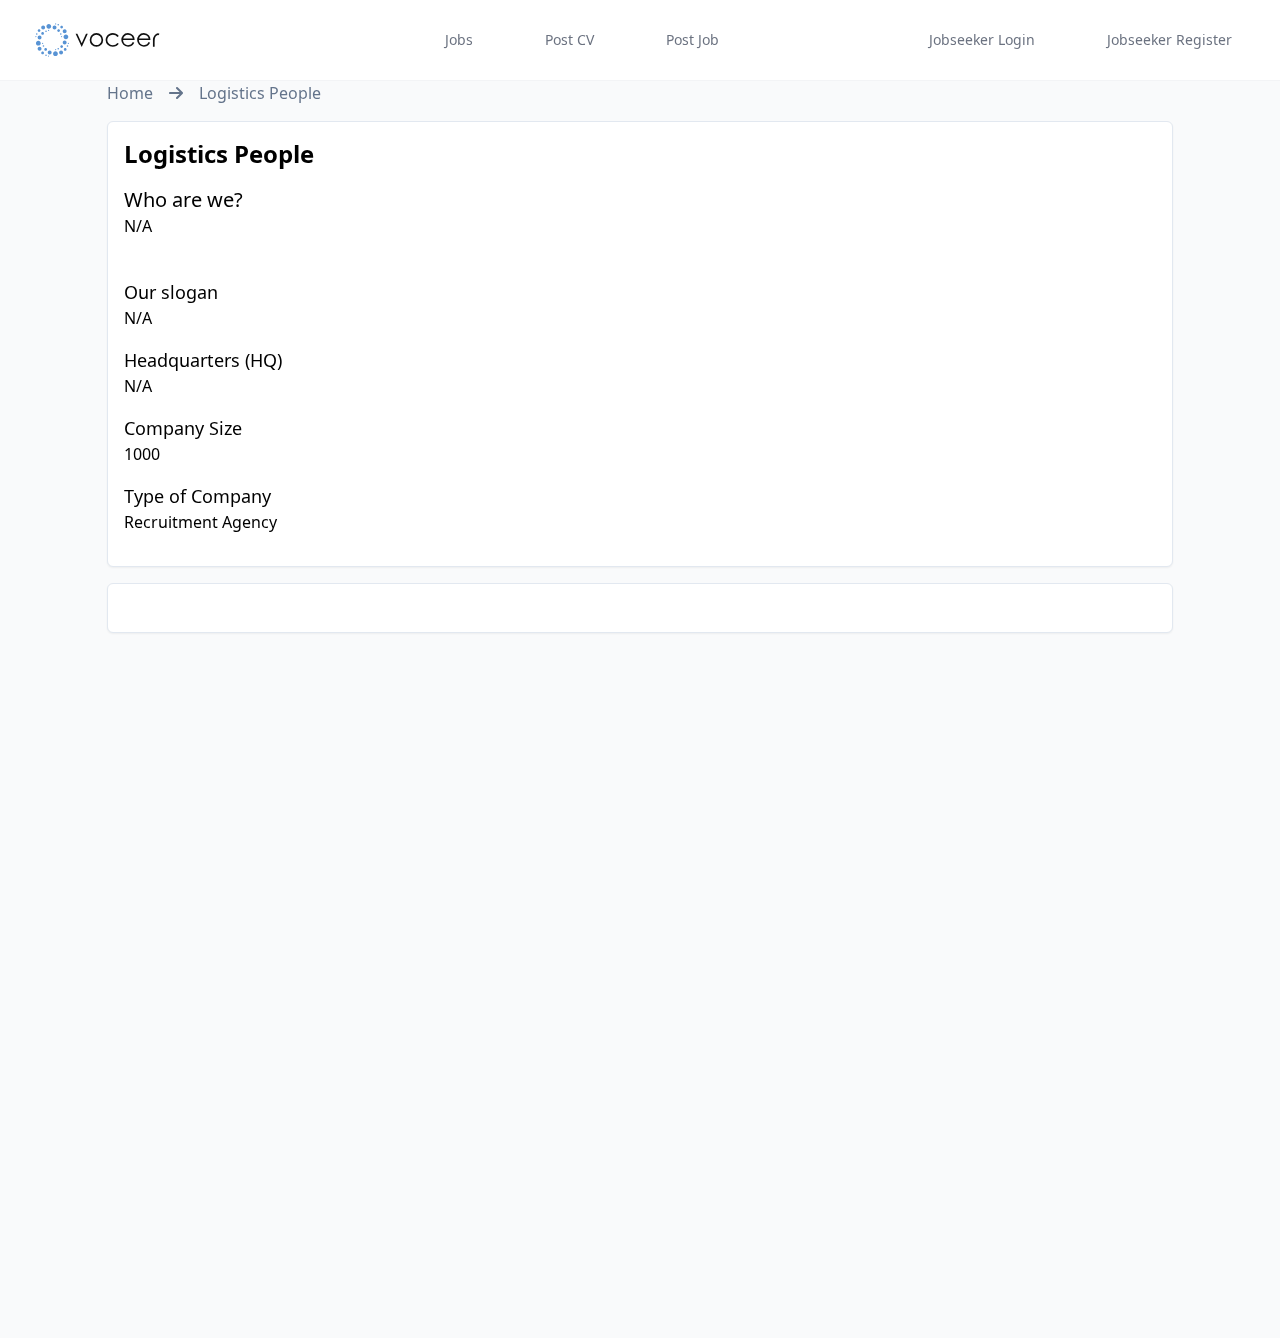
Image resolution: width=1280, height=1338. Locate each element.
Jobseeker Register (1169, 39)
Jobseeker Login (982, 39)
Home (130, 93)
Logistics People (260, 93)
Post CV (569, 39)
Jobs (459, 39)
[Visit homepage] (97, 40)
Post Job (692, 39)
